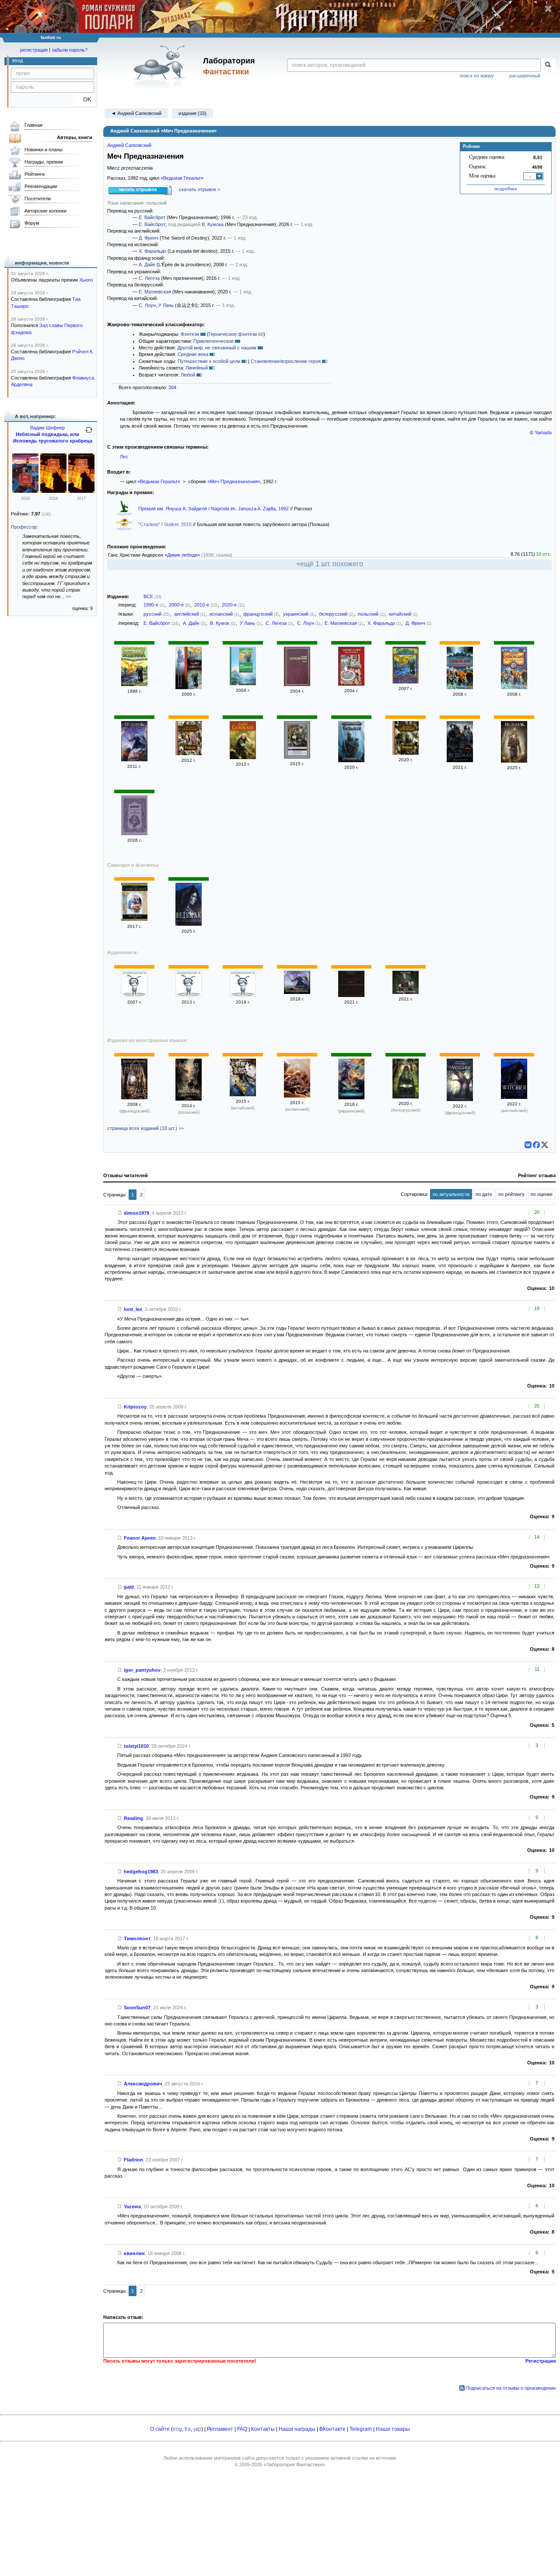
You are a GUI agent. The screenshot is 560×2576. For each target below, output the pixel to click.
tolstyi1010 (136, 1746)
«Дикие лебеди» (182, 555)
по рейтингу (511, 1194)
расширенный (525, 76)
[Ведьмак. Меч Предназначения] (297, 757)
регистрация (34, 50)
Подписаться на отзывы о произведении (511, 2388)
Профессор (24, 527)
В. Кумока (213, 224)
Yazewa (132, 2207)
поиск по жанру (477, 76)
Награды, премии (44, 162)
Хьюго (86, 280)
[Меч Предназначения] (460, 687)
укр (197, 2429)
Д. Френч (149, 238)
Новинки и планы (44, 150)
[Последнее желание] (134, 995)
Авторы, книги (75, 137)
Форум (32, 223)
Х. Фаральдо (152, 251)
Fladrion (133, 2160)
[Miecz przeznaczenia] (189, 1099)
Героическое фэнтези (233, 334)
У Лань (166, 305)
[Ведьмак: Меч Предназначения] (460, 760)
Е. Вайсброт (152, 217)
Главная (33, 125)
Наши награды (297, 2429)
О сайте (160, 2429)
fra (188, 2429)
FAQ (242, 2429)
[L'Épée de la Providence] (134, 1098)
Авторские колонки (45, 211)
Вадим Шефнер (47, 428)
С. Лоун (147, 305)
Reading (133, 1818)
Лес (124, 457)
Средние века (193, 354)
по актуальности (451, 1194)
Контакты (263, 2429)
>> (68, 596)
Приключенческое (213, 341)
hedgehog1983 (141, 1872)
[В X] (545, 1145)
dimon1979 (136, 1213)
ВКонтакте (332, 2429)
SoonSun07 (137, 2008)
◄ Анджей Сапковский (136, 113)
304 (172, 387)
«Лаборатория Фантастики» (294, 2464)
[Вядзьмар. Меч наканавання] (406, 1097)
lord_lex (133, 1309)
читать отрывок (138, 189)
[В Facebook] (536, 1145)
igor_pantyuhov (142, 1670)
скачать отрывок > (199, 189)
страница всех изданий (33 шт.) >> (145, 1128)
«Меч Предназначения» (234, 481)
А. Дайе (147, 265)
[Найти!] (548, 65)
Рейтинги (35, 174)
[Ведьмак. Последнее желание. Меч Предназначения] (351, 760)
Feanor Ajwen (140, 1538)
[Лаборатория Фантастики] (161, 66)
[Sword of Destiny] (514, 1097)
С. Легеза (149, 278)
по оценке (542, 1194)
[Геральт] (243, 683)
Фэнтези (190, 334)
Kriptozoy (135, 1407)
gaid (129, 1587)
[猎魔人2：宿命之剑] (243, 1095)
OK (84, 99)
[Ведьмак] (134, 684)
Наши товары (393, 2429)
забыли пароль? (70, 50)
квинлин (134, 2253)
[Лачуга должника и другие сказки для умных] (25, 491)
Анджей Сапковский (129, 145)
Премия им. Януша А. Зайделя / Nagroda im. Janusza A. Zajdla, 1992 (214, 509)
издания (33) (192, 113)
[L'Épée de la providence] (460, 1099)
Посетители (38, 199)
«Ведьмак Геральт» (182, 178)
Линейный (197, 368)
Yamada (543, 432)
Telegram (361, 2429)
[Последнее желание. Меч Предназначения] (189, 687)
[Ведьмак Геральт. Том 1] (134, 919)
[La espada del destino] (297, 1096)
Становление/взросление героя (286, 361)
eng (177, 2429)
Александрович (143, 2084)
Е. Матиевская (155, 292)
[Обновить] (89, 433)
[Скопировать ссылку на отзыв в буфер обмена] (120, 1213)
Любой (188, 375)
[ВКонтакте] (528, 1145)
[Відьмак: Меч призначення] (351, 1098)
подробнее (506, 188)
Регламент (220, 2429)
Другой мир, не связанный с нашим (217, 348)
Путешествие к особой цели (209, 361)
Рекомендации (41, 186)
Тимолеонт (137, 1938)
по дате (484, 1194)
